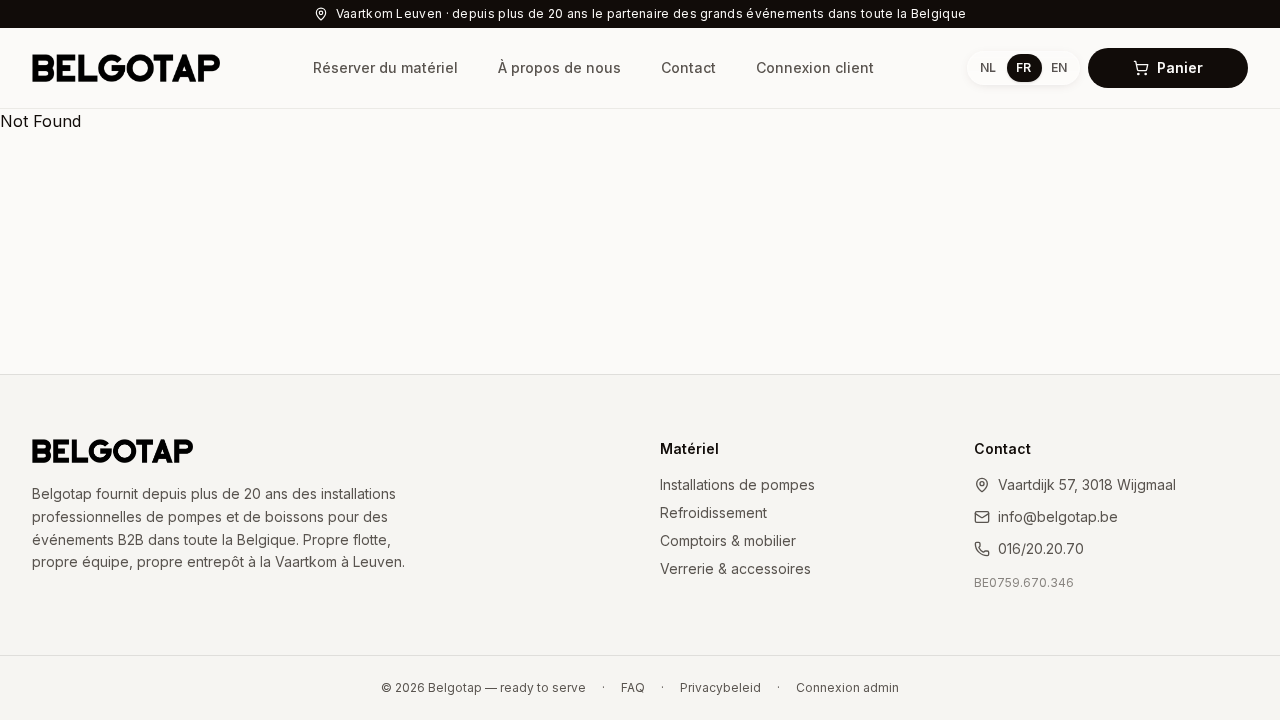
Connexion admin (847, 687)
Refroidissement (713, 512)
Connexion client (815, 67)
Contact (688, 67)
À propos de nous (559, 67)
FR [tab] (1023, 67)
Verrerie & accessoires (735, 568)
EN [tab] (1059, 67)
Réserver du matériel (385, 67)
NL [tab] (988, 67)
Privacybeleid (720, 687)
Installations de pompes (737, 484)
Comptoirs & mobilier (728, 540)
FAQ (633, 687)
